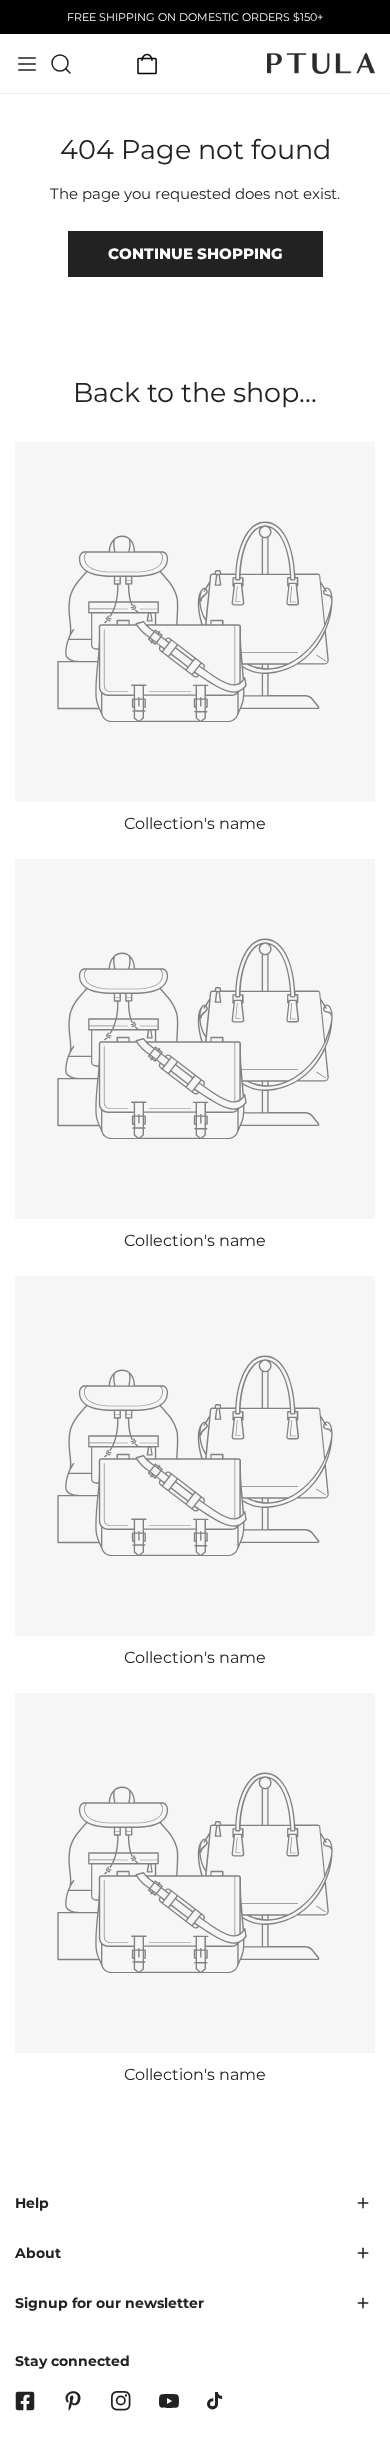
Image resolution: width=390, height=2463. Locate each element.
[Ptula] (321, 63)
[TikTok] (217, 2401)
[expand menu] (27, 64)
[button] (147, 64)
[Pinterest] (73, 2401)
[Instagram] (121, 2401)
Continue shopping (195, 253)
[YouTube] (169, 2401)
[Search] (61, 64)
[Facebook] (25, 2401)
